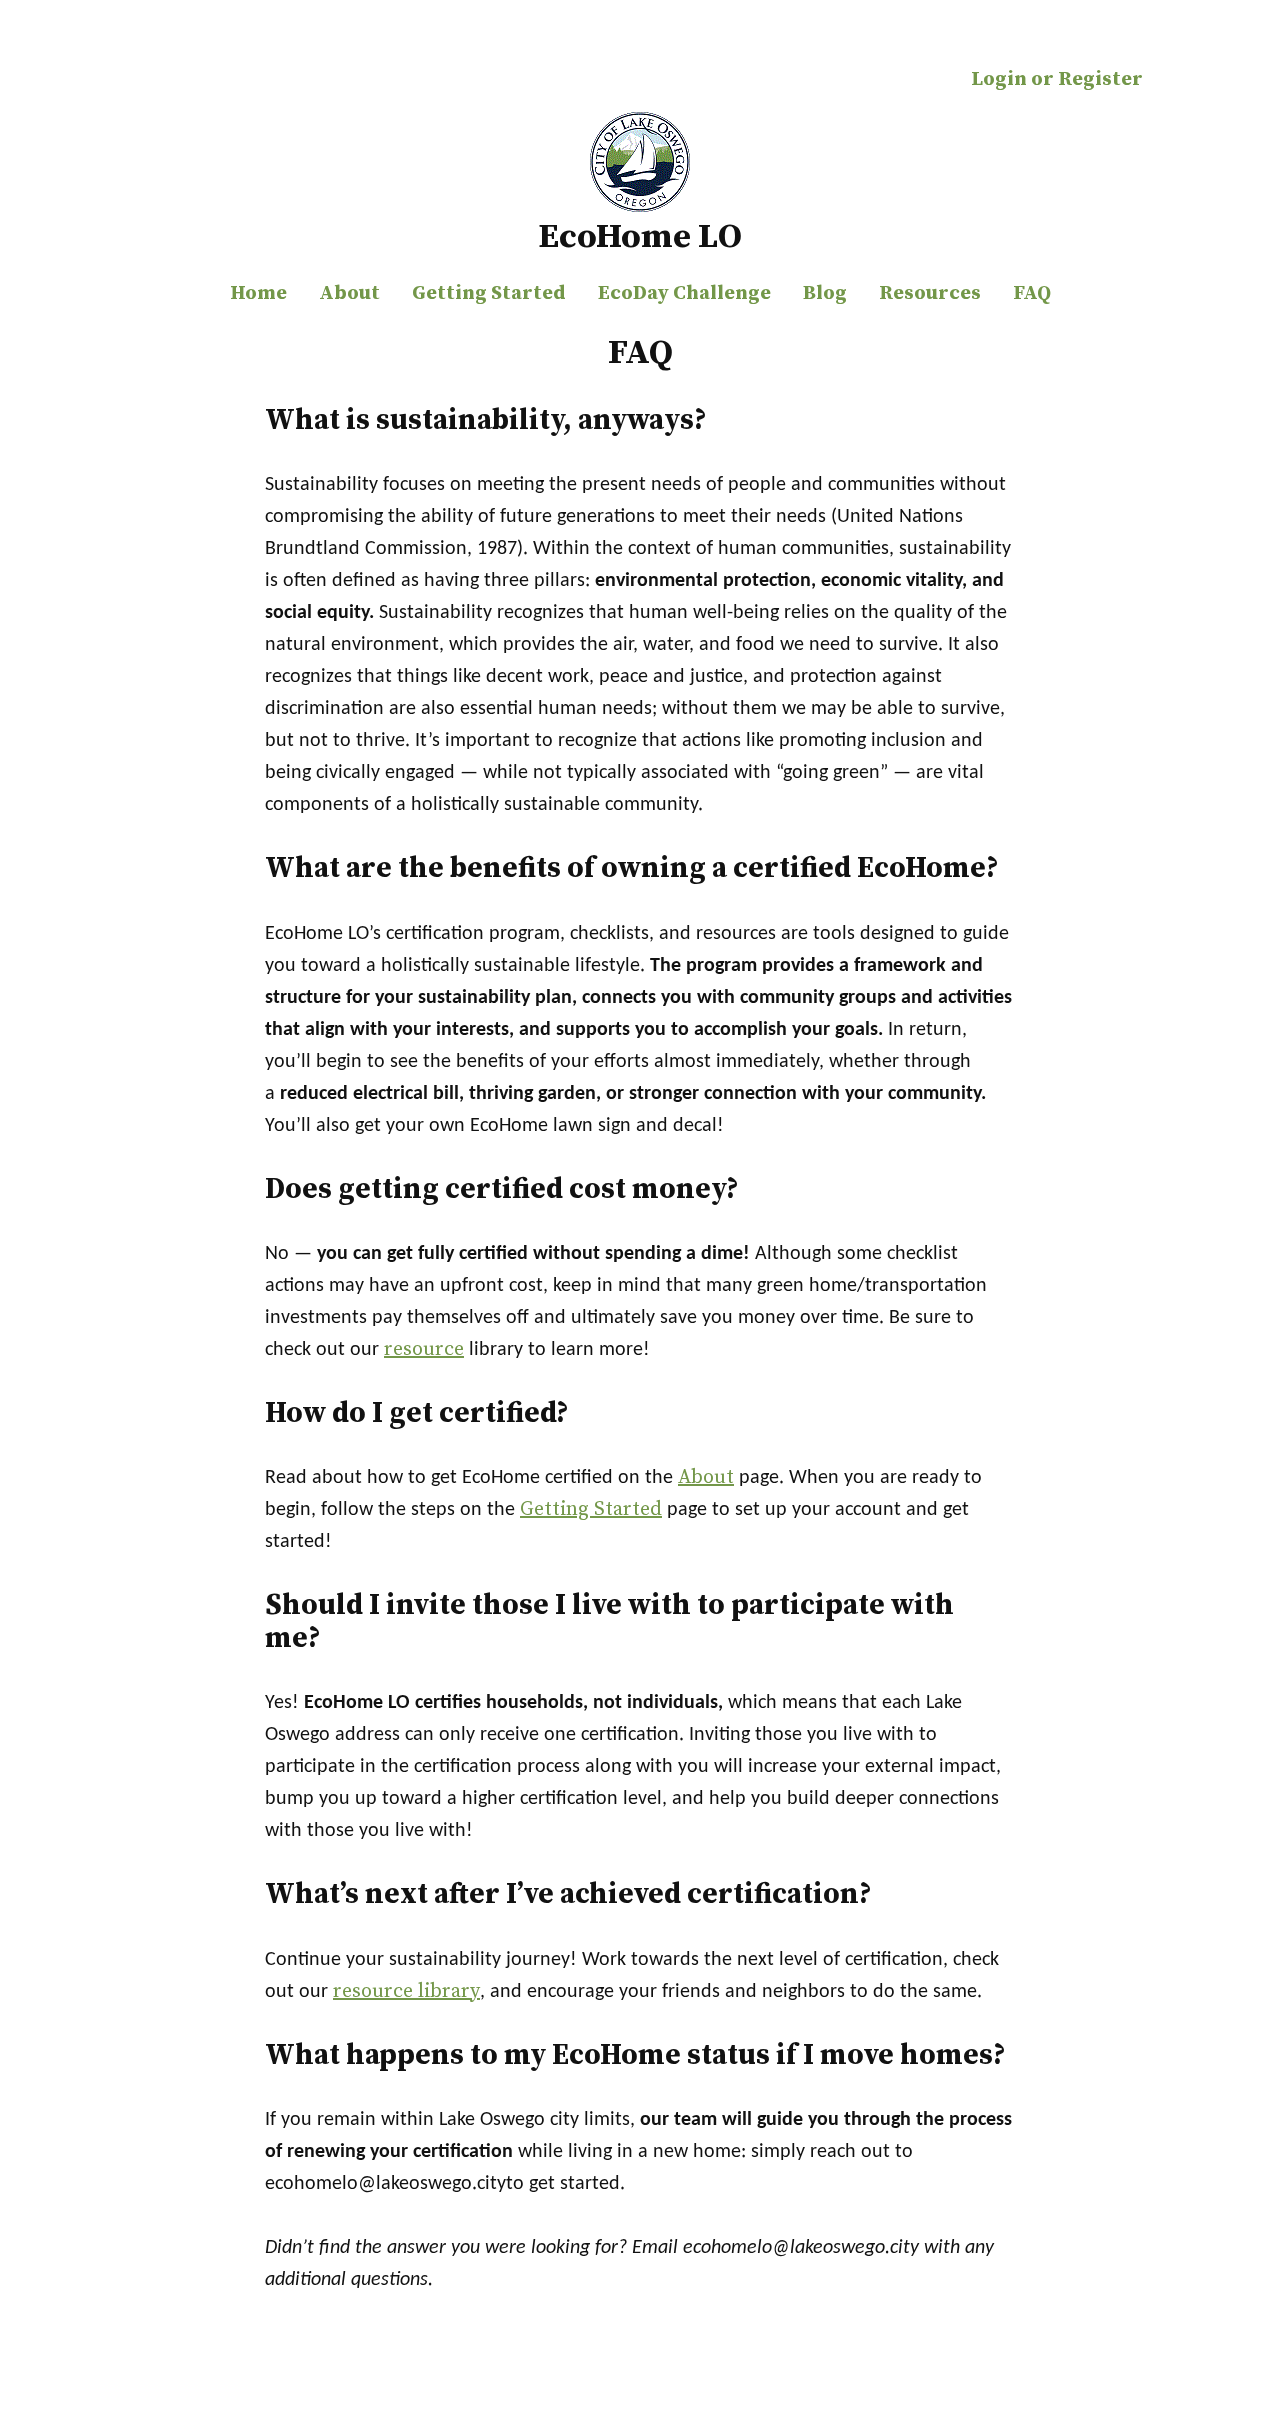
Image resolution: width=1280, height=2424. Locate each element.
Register (1100, 79)
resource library (406, 1991)
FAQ (1032, 293)
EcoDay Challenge (684, 293)
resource (424, 1349)
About (349, 293)
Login (999, 79)
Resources (930, 293)
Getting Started (489, 293)
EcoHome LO (640, 237)
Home (258, 293)
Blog (825, 293)
